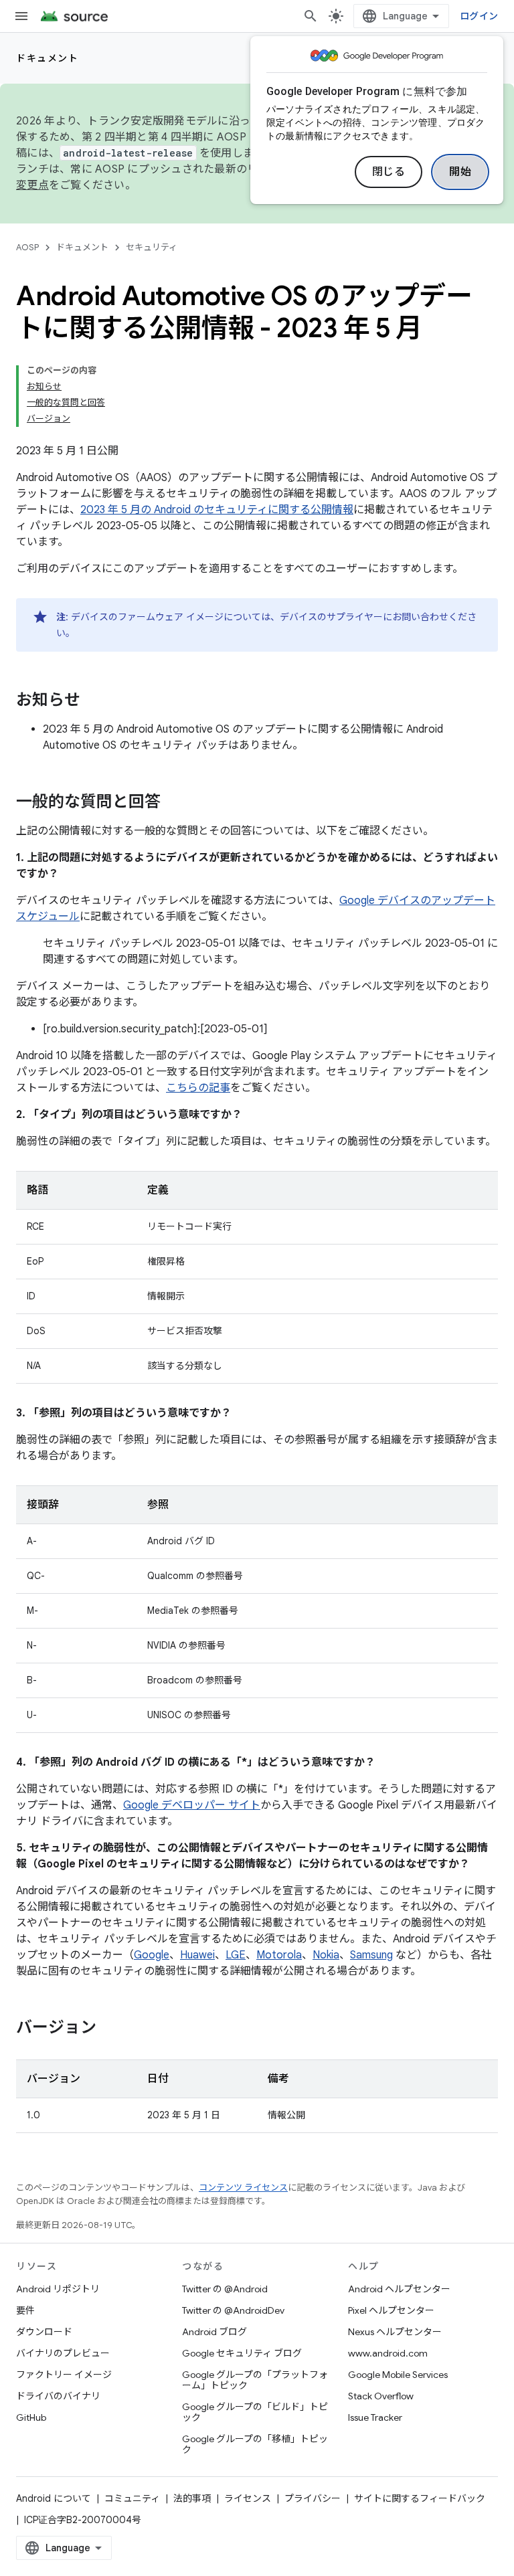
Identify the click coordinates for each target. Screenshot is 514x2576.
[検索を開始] (311, 16)
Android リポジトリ (58, 2289)
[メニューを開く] (21, 16)
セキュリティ (152, 247)
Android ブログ (215, 2332)
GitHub (31, 2417)
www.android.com (388, 2353)
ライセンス (248, 2498)
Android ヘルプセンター (399, 2289)
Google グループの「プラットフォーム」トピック (255, 2380)
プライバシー (313, 2498)
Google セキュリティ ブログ (242, 2353)
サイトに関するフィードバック (420, 2498)
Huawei (197, 1955)
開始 (460, 172)
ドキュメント (47, 58)
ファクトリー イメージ (64, 2375)
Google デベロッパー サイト (192, 1805)
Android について (54, 2498)
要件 (25, 2310)
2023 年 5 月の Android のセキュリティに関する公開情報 (217, 510)
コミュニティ (132, 2498)
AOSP (27, 247)
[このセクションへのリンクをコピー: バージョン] (110, 2029)
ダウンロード (44, 2332)
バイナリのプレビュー (63, 2353)
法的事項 (192, 2498)
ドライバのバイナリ (58, 2396)
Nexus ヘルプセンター (395, 2332)
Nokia (326, 1955)
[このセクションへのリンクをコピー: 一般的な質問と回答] (174, 803)
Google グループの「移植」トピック (255, 2444)
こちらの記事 (198, 1088)
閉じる (389, 172)
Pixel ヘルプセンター (391, 2310)
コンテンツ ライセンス (243, 2188)
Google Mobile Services (398, 2375)
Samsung (371, 1955)
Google (152, 1955)
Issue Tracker (375, 2417)
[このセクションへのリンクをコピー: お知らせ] (94, 701)
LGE (236, 1955)
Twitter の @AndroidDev (233, 2310)
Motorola (279, 1955)
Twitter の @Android (225, 2289)
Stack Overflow (381, 2396)
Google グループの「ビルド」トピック (255, 2412)
